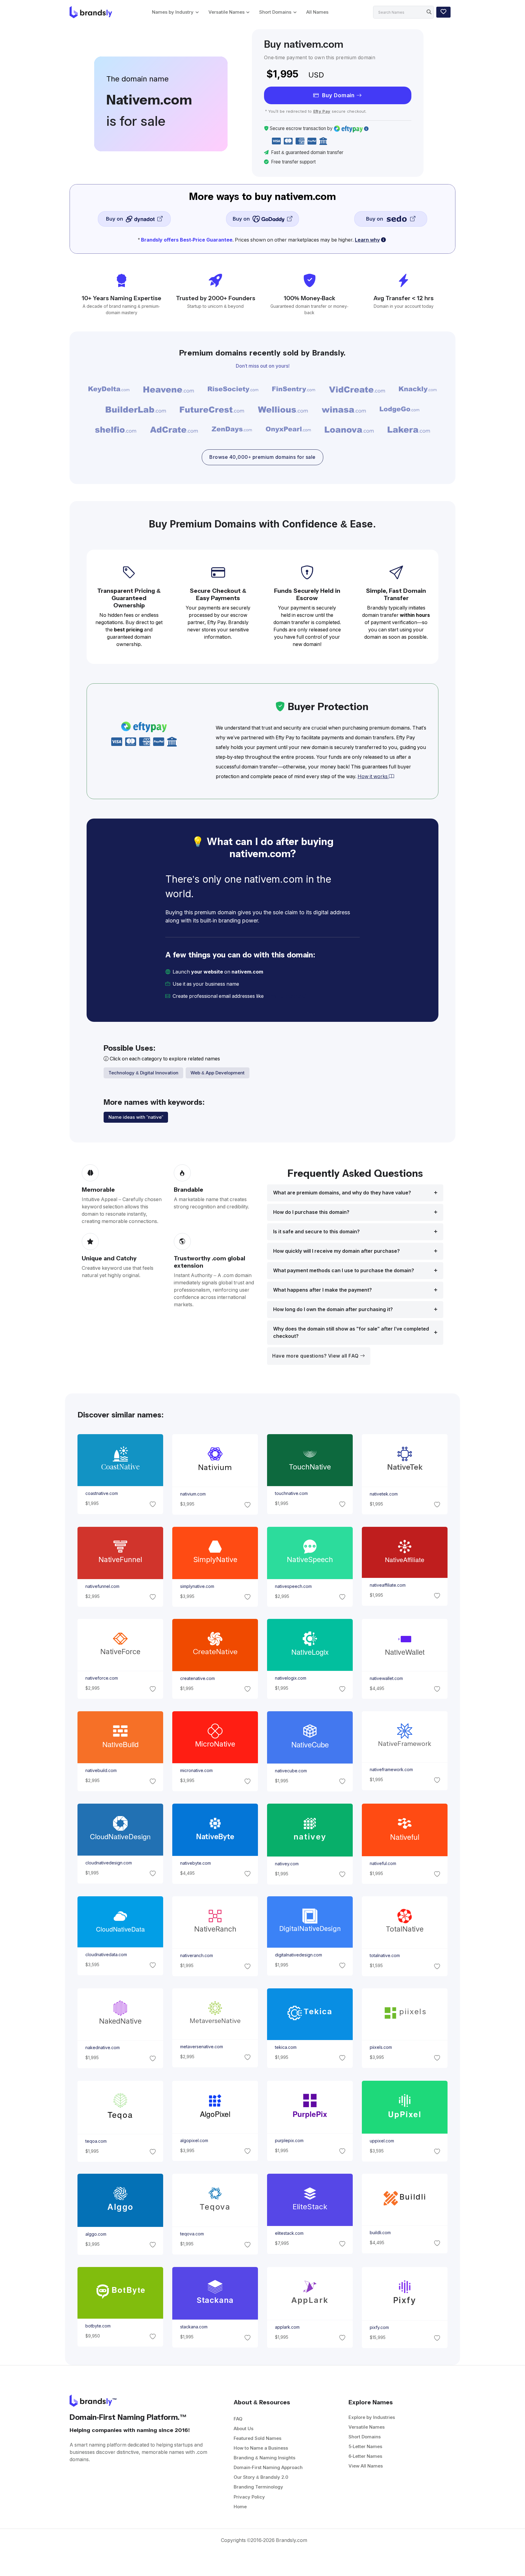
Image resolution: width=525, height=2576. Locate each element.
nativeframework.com (391, 1770)
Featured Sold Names (257, 2438)
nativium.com (193, 1494)
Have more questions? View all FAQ (316, 1356)
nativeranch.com (196, 1956)
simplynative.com (197, 1586)
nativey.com (287, 1863)
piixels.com (381, 2047)
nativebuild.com (101, 1771)
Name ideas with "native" (136, 1117)
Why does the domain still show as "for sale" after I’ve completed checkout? (351, 1333)
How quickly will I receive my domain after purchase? (336, 1251)
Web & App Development (218, 1073)
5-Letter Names (365, 2446)
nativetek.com (384, 1494)
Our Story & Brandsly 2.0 (261, 2477)
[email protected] (286, 996)
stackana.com (194, 2327)
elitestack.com (289, 2233)
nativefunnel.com (102, 1586)
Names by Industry (173, 12)
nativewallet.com (386, 1678)
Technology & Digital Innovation (143, 1073)
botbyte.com (98, 2326)
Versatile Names (226, 12)
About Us (244, 2428)
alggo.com (96, 2234)
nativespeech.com (293, 1586)
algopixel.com (194, 2140)
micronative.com (196, 1771)
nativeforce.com (101, 1678)
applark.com (287, 2327)
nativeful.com (383, 1863)
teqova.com (192, 2234)
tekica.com (286, 2047)
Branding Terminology (258, 2487)
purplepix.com (289, 2140)
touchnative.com (291, 1493)
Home (240, 2507)
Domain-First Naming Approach (268, 2467)
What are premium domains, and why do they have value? (342, 1193)
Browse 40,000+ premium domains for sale (262, 457)
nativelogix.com (291, 1678)
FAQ (238, 2419)
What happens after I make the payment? (323, 1290)
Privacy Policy (249, 2497)
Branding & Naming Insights (264, 2458)
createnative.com (197, 1678)
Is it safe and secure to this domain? (316, 1232)
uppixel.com (382, 2141)
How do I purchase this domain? (311, 1212)
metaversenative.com (201, 2047)
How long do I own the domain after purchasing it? (333, 1309)
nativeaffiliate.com (388, 1585)
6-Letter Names (365, 2456)
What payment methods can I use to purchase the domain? (344, 1271)
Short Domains (275, 12)
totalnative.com (385, 1956)
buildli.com (380, 2233)
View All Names (366, 2466)
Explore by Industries (372, 2417)
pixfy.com (379, 2327)
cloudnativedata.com (106, 1955)
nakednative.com (102, 2048)
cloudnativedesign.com (108, 1863)
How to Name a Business (261, 2448)
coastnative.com (101, 1493)
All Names (317, 12)
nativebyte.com (195, 1863)
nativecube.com (291, 1771)
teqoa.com (96, 2141)
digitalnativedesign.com (299, 1955)
